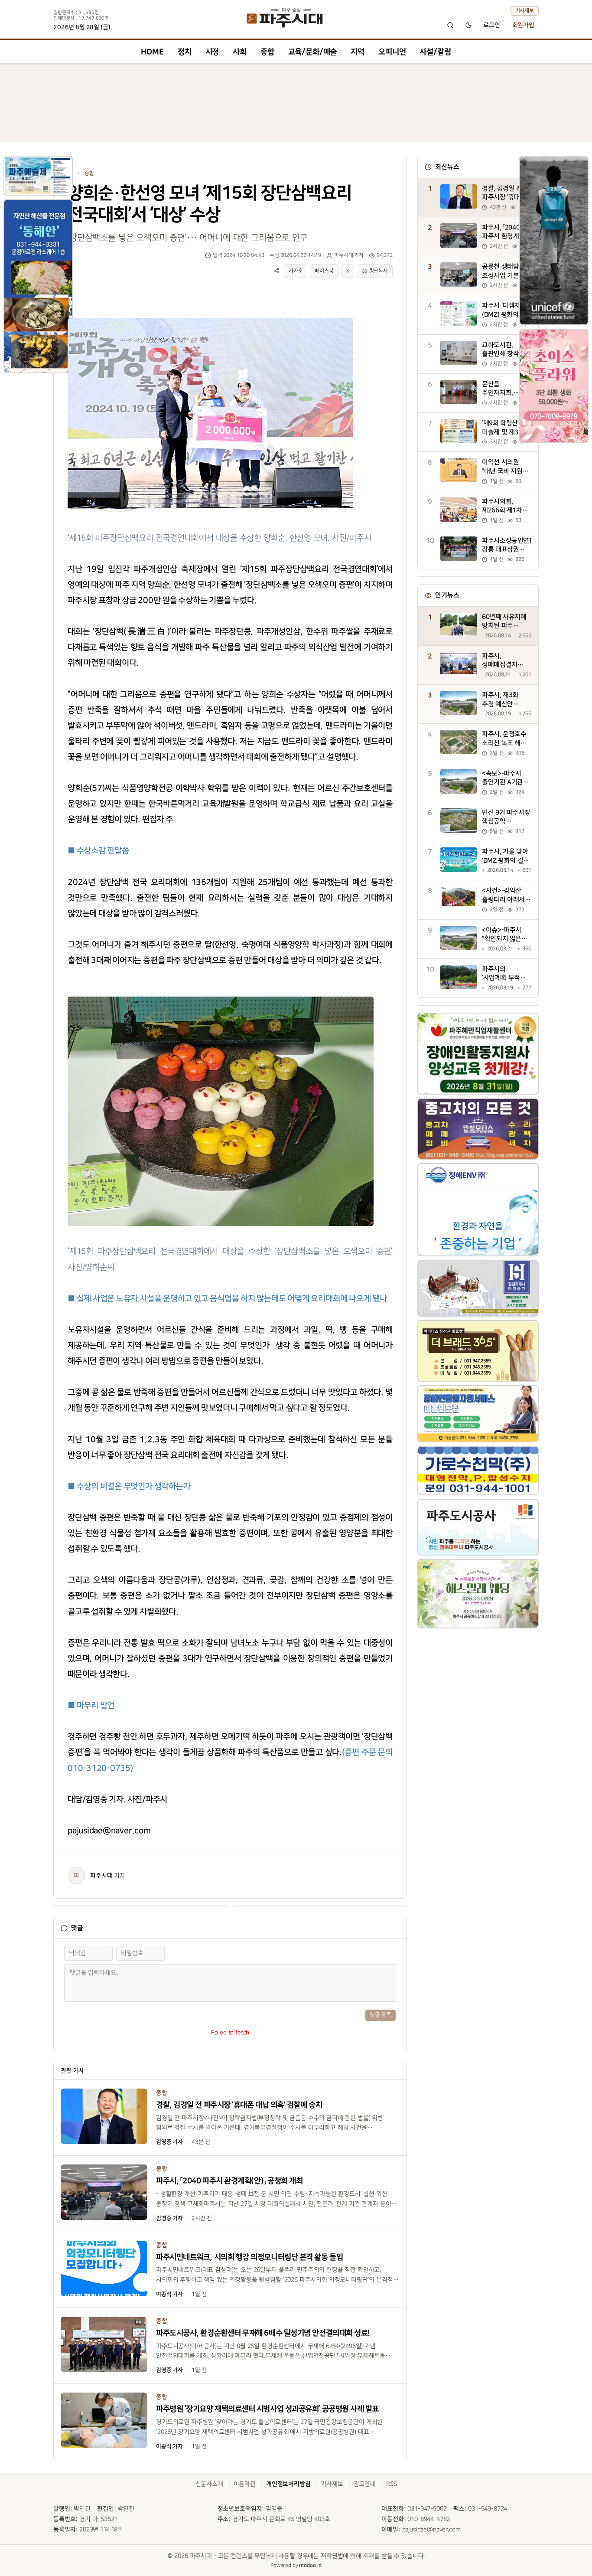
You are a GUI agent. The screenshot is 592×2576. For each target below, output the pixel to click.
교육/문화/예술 (313, 52)
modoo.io (310, 2565)
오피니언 (392, 52)
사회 (240, 52)
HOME (152, 52)
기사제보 (525, 11)
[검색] (450, 25)
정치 (185, 52)
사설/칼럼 (435, 52)
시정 (212, 52)
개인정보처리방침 (288, 2484)
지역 (358, 52)
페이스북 (324, 271)
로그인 (492, 25)
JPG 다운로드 (331, 317)
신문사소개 (209, 2484)
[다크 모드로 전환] (468, 25)
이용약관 (245, 2484)
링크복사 (379, 271)
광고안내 (365, 2484)
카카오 (296, 271)
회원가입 (523, 25)
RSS (392, 2484)
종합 (267, 52)
